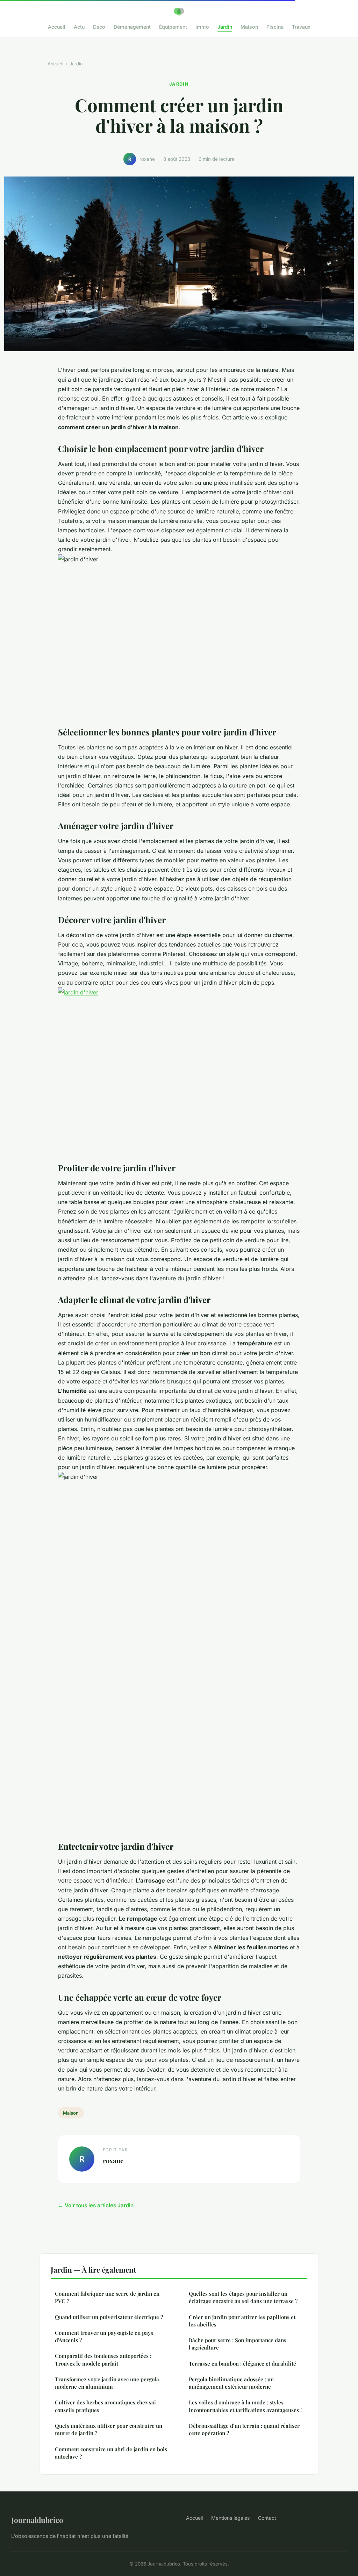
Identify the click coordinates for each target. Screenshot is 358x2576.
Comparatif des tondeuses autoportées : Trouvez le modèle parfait (103, 2359)
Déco (99, 27)
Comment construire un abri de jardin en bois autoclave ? (111, 2453)
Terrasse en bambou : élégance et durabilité (242, 2363)
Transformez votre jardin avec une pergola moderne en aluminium (107, 2383)
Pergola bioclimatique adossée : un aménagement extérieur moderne (231, 2383)
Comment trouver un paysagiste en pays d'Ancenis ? (104, 2336)
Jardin (225, 27)
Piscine (275, 27)
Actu (79, 27)
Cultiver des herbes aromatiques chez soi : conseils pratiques (107, 2406)
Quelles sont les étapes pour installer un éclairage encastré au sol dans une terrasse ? (243, 2297)
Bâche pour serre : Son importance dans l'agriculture (238, 2344)
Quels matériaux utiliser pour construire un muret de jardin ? (109, 2429)
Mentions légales (230, 2518)
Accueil (57, 27)
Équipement (173, 27)
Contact (267, 2518)
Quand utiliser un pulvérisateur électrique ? (109, 2317)
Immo (202, 27)
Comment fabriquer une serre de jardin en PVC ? (107, 2297)
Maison (249, 27)
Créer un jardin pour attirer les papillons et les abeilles (242, 2321)
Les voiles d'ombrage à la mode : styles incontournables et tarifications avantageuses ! (245, 2406)
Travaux (301, 27)
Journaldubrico (37, 2520)
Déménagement (132, 27)
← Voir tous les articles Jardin (96, 2205)
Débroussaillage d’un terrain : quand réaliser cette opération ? (244, 2429)
